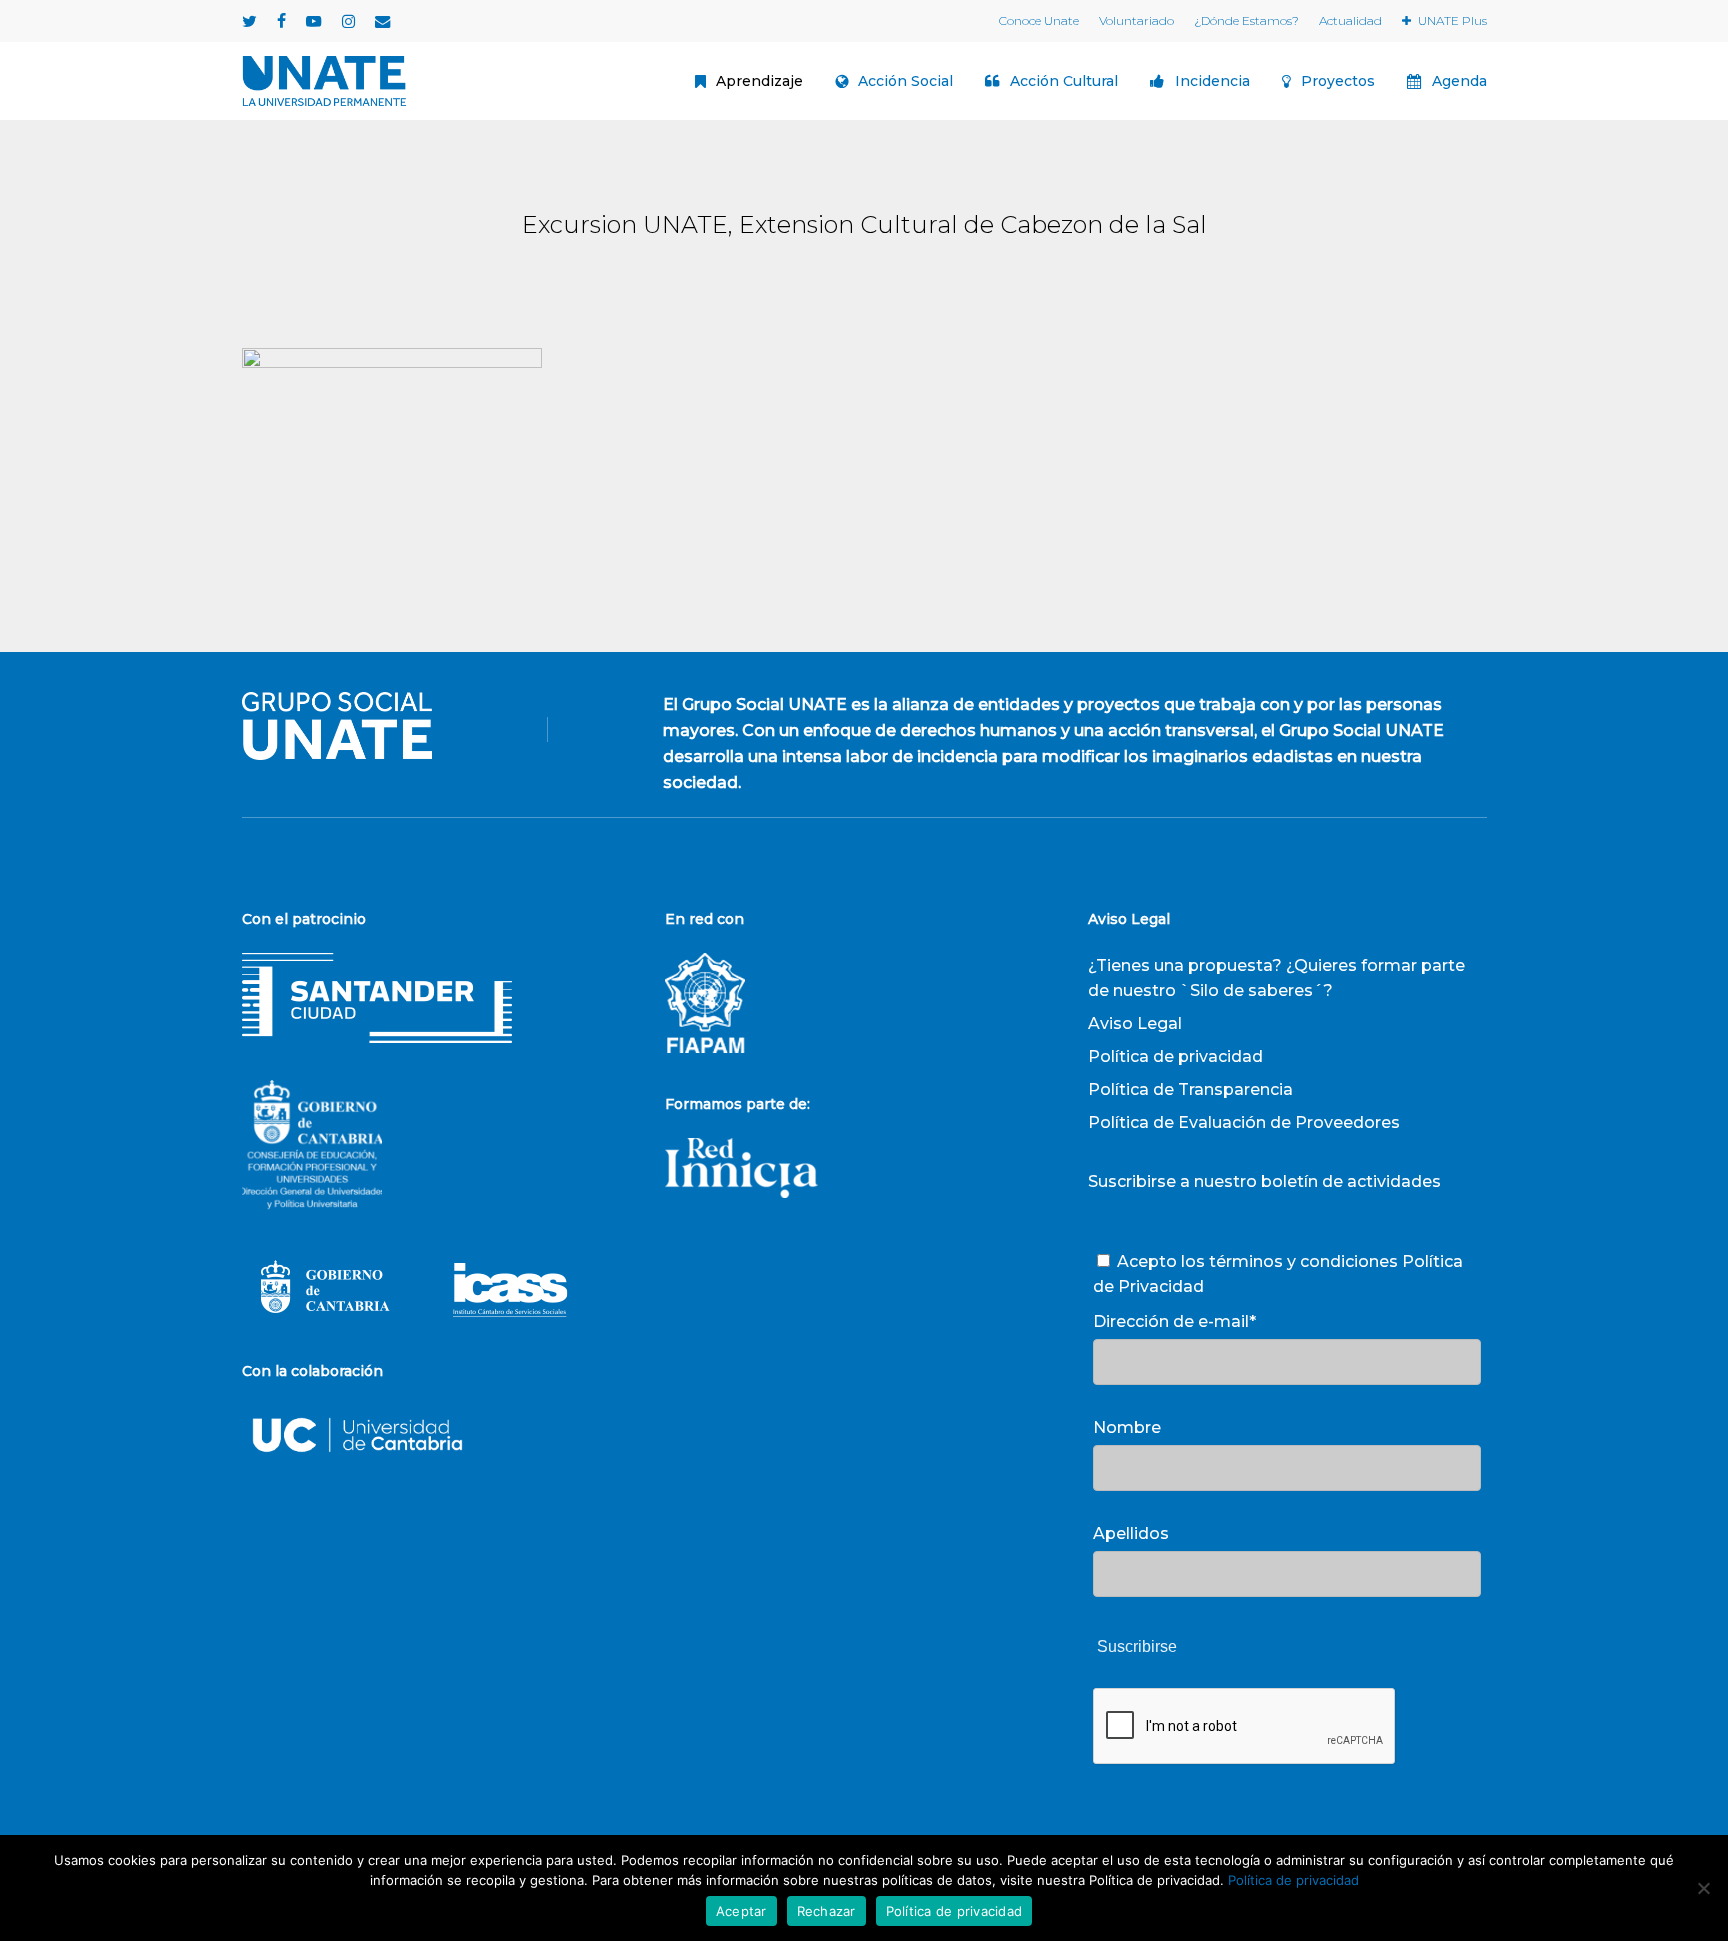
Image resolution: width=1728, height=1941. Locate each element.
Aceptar (741, 1911)
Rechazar (826, 1911)
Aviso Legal (1135, 1023)
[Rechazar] (1703, 1888)
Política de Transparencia (1190, 1089)
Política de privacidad (1175, 1056)
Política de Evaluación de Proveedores (1244, 1122)
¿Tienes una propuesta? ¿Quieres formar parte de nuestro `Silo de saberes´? (1276, 978)
